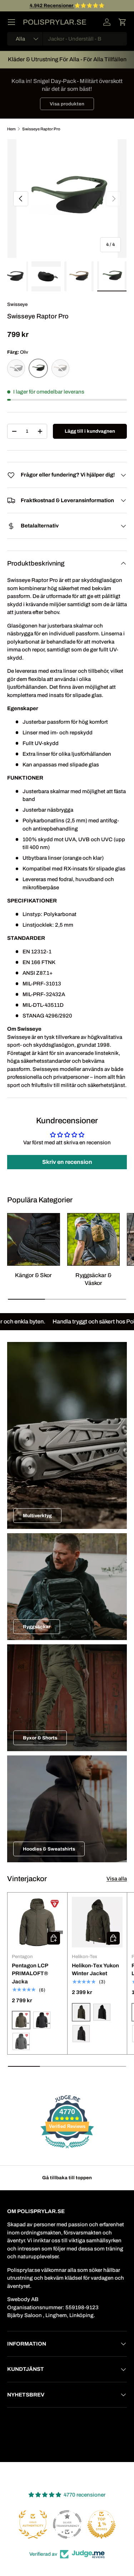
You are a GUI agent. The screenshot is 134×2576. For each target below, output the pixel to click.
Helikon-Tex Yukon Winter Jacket (95, 1970)
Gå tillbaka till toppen (67, 2178)
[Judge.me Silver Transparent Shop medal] (33, 2524)
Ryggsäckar (37, 1627)
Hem (11, 129)
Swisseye (17, 304)
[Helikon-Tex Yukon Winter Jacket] (97, 1922)
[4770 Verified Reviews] (67, 2150)
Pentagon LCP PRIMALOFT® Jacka (30, 1974)
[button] (123, 22)
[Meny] (11, 22)
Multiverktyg (37, 1516)
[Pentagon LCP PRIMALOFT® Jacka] (37, 1922)
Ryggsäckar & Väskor (93, 1279)
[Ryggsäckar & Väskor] (94, 1239)
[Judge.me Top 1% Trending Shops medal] (101, 2524)
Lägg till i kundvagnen (90, 431)
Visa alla (117, 1879)
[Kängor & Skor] (34, 1239)
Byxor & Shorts (40, 1738)
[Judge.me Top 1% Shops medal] (67, 2524)
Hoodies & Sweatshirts (49, 1849)
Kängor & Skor (33, 1275)
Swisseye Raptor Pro (41, 129)
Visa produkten (67, 104)
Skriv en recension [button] (67, 1162)
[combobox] (67, 39)
